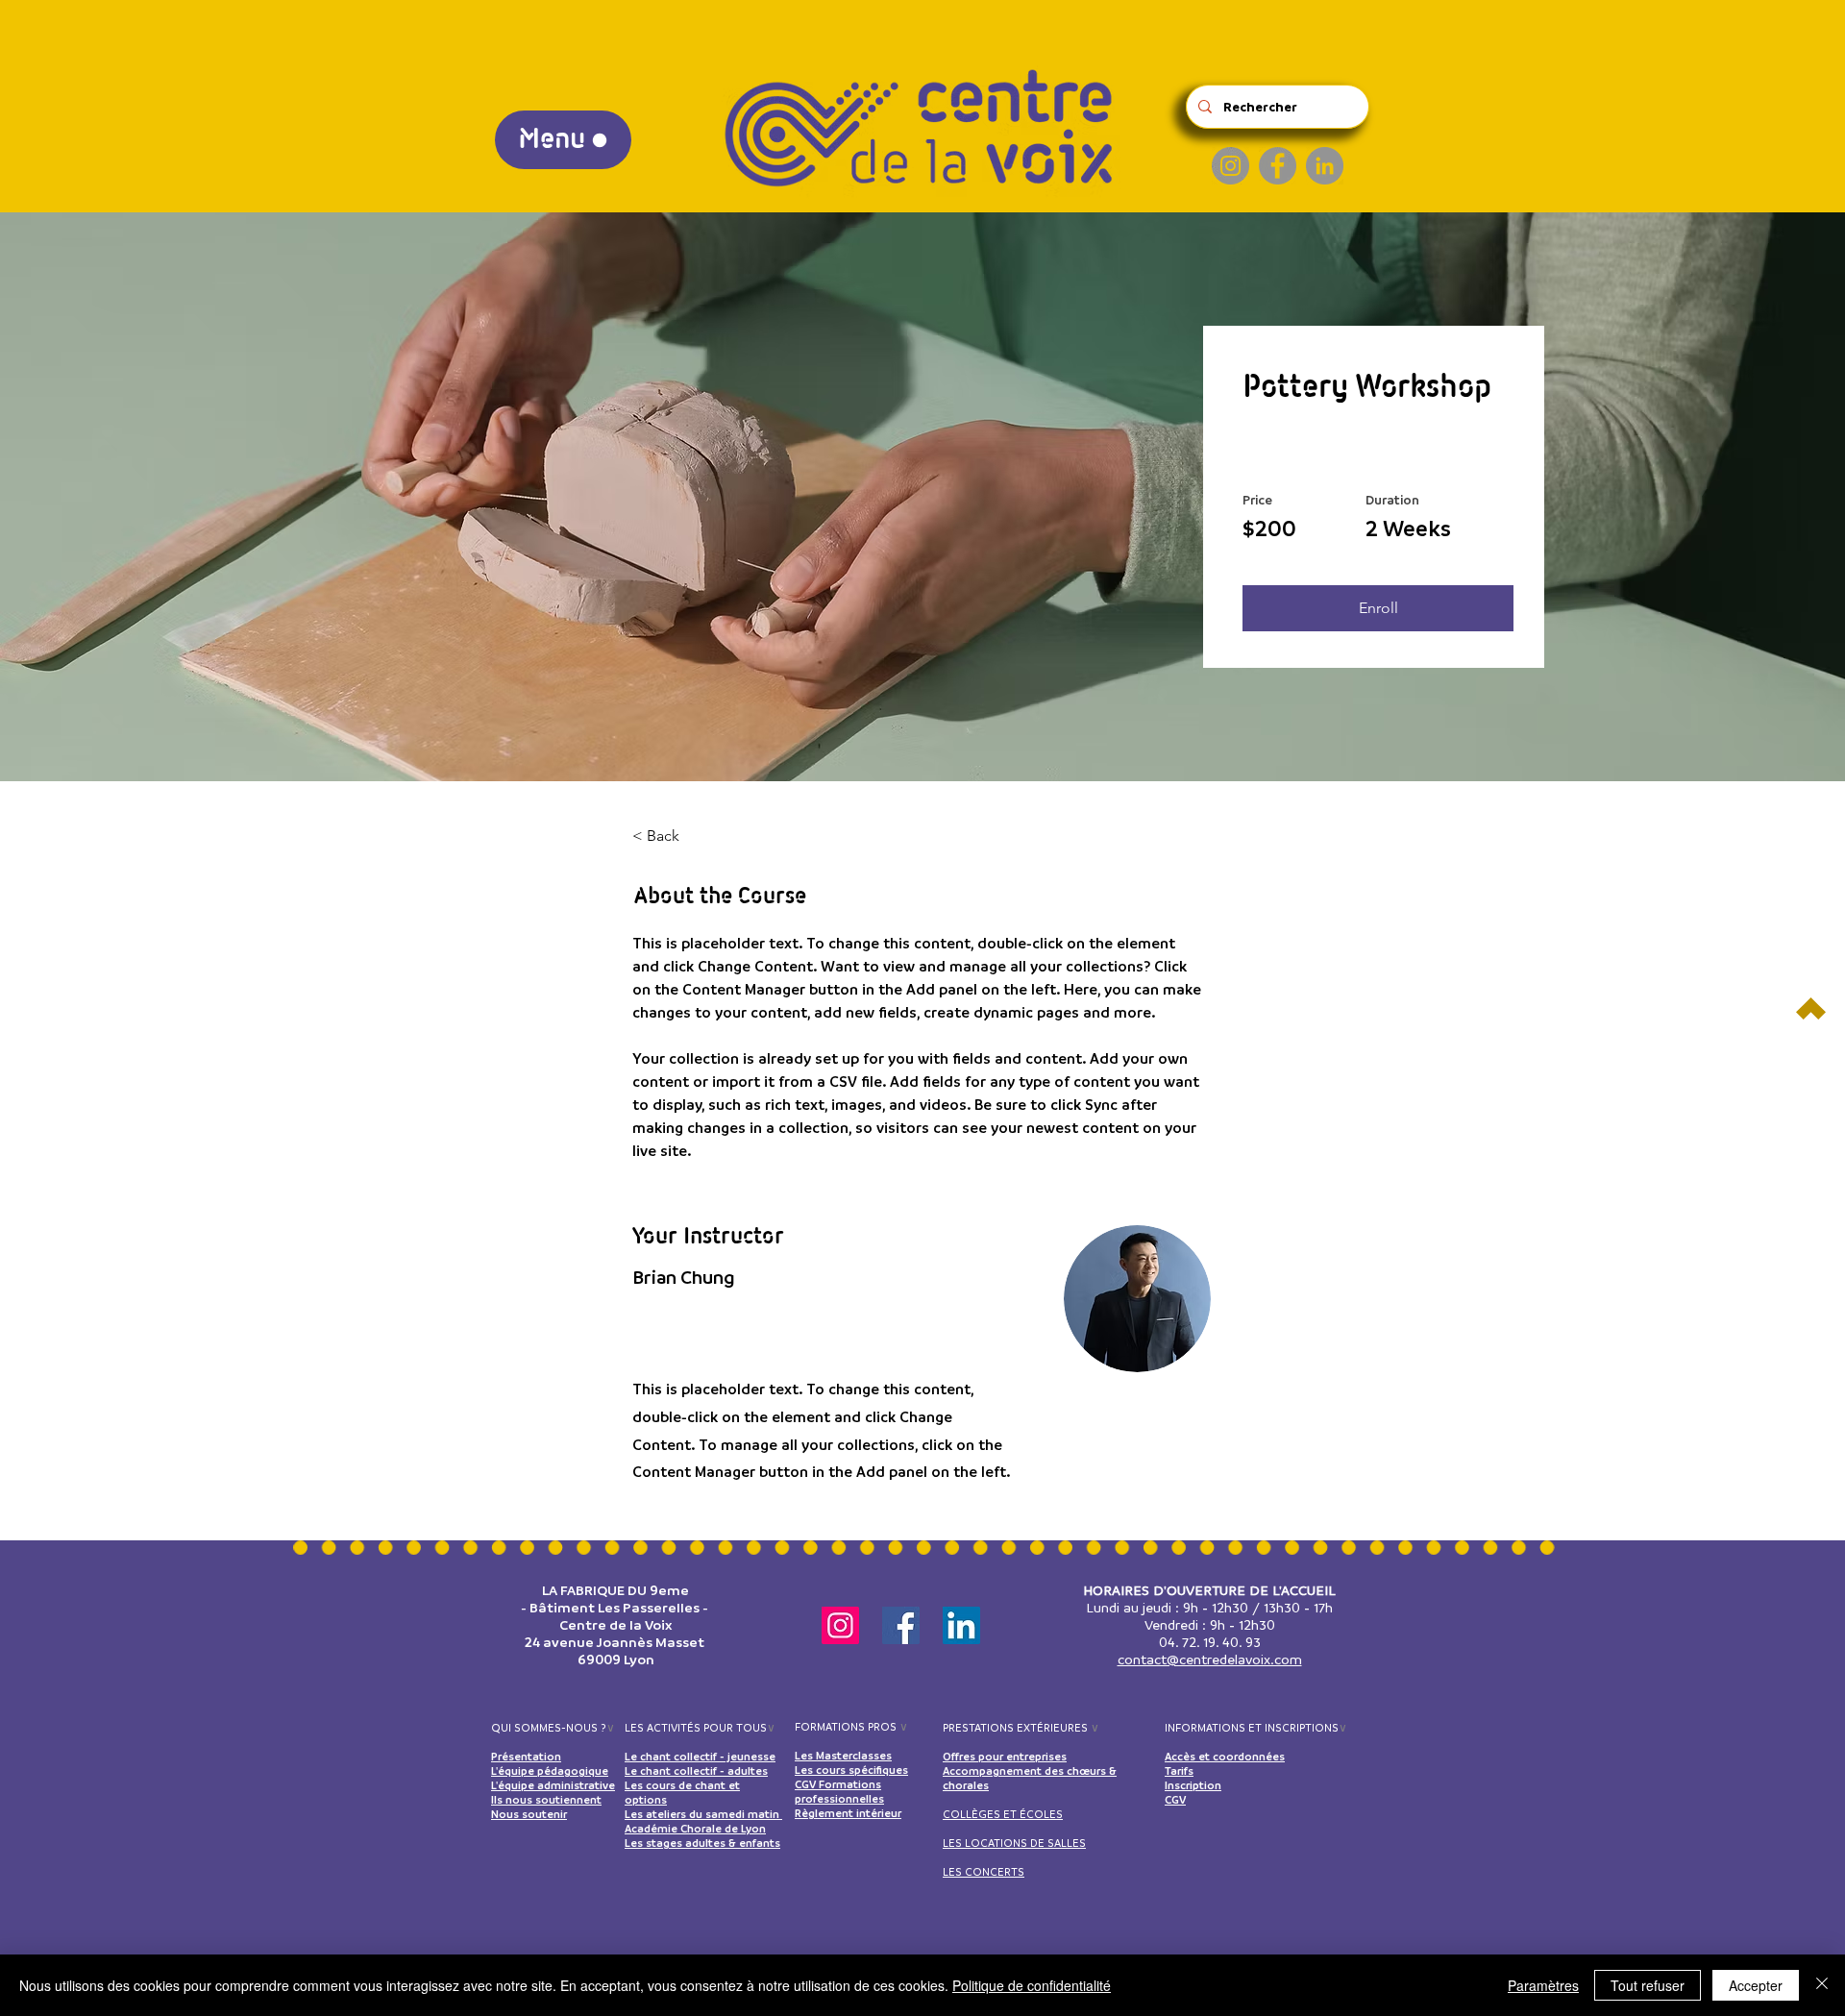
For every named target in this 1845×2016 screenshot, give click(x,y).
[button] (1378, 608)
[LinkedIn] (1325, 166)
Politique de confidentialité (1032, 1985)
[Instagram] (1230, 166)
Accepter (1756, 1985)
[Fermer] (1822, 1985)
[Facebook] (1278, 166)
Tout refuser (1648, 1985)
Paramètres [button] (1543, 1985)
